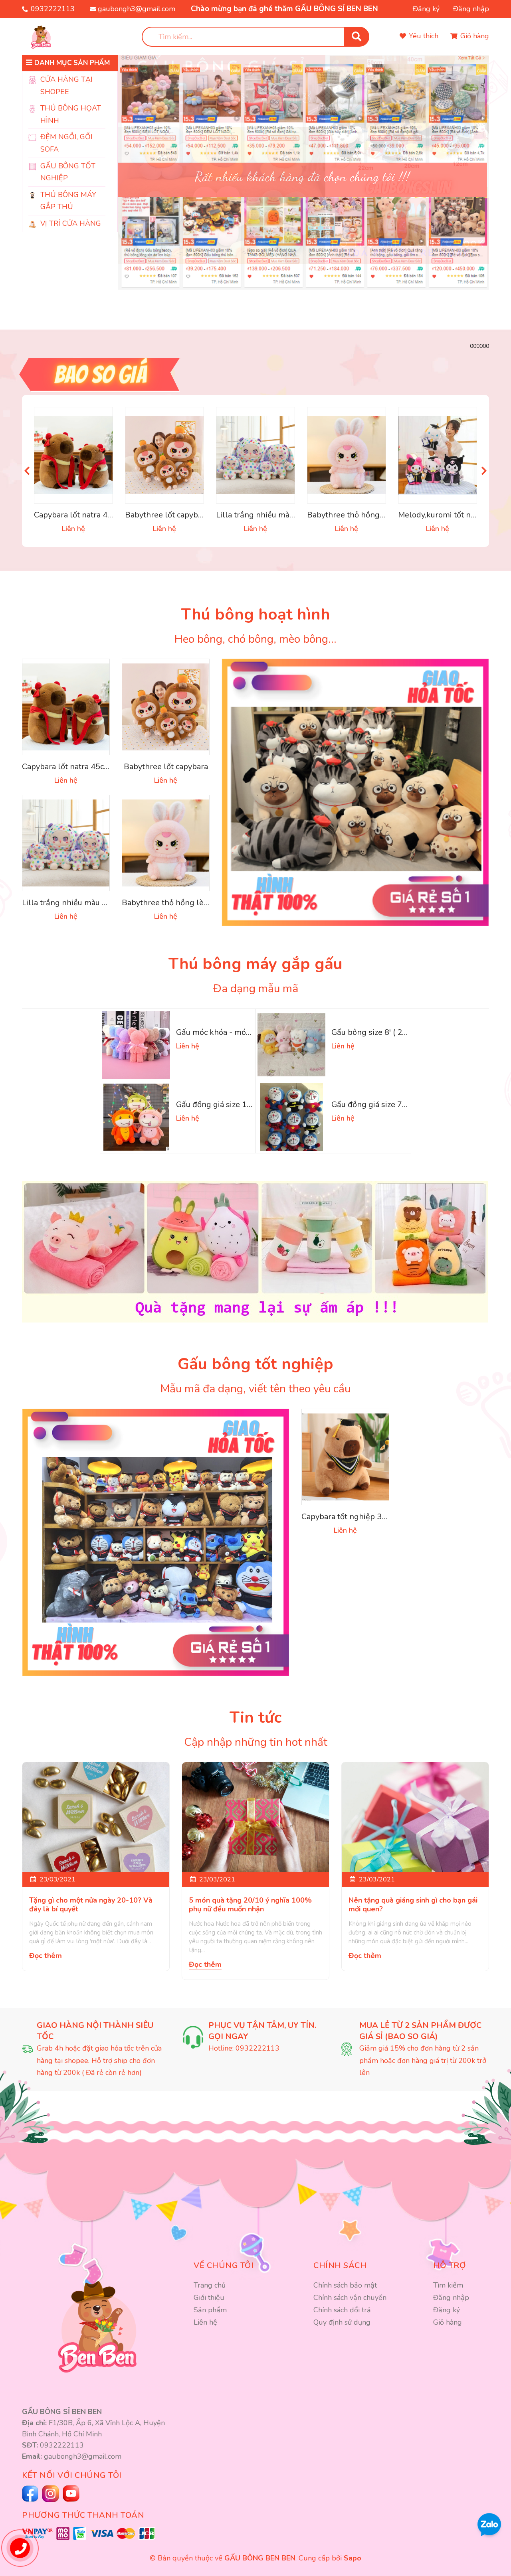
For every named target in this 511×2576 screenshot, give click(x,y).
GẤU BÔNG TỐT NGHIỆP (68, 172)
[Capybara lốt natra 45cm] (73, 455)
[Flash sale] (255, 374)
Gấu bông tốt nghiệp (255, 1364)
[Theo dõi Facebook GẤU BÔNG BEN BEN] (31, 2494)
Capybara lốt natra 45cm (78, 515)
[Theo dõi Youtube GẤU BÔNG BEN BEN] (51, 2494)
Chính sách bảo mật (345, 2285)
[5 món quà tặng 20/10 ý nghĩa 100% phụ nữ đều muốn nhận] (255, 1817)
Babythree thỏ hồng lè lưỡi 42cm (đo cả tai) (385, 515)
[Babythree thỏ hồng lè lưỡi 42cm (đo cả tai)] (347, 455)
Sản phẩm (210, 2310)
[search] (357, 37)
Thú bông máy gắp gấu (255, 964)
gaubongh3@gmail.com (137, 9)
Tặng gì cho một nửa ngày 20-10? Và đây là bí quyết (91, 1905)
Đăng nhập (471, 9)
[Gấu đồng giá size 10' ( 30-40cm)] (136, 1117)
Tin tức (255, 1717)
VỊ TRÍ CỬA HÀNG (71, 223)
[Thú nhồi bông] (355, 792)
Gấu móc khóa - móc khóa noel (232, 1032)
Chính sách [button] (340, 2265)
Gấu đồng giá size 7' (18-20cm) (388, 1104)
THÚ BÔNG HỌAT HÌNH (71, 114)
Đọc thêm (46, 1956)
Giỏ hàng (448, 2322)
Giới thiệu (209, 2298)
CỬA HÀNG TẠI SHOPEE (66, 86)
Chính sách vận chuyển (350, 2298)
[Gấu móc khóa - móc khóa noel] (136, 1045)
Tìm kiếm (448, 2285)
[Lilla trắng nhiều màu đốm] (255, 455)
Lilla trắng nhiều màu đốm (264, 515)
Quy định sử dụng (342, 2322)
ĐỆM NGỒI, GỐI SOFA (66, 143)
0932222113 (53, 9)
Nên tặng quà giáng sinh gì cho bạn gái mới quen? (413, 1905)
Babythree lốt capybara (167, 515)
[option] (303, 160)
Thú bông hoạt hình (255, 614)
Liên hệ (205, 2322)
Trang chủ (210, 2285)
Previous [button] (27, 471)
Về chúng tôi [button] (224, 2265)
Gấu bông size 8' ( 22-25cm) (382, 1032)
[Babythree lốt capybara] (164, 455)
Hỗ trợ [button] (450, 2265)
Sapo (353, 2558)
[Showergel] (156, 1542)
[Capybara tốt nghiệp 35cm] (345, 1457)
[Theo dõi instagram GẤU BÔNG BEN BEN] (72, 2493)
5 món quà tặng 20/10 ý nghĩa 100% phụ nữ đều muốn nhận (250, 1905)
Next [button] (484, 471)
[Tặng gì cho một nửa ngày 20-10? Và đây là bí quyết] (96, 1817)
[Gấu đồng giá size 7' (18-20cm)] (291, 1117)
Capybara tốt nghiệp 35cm (349, 1517)
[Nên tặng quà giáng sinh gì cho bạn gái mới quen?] (415, 1817)
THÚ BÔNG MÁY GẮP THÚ (68, 201)
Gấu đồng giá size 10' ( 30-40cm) (236, 1104)
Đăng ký (426, 9)
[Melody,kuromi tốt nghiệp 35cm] (438, 455)
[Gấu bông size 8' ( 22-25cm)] (291, 1045)
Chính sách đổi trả (342, 2310)
